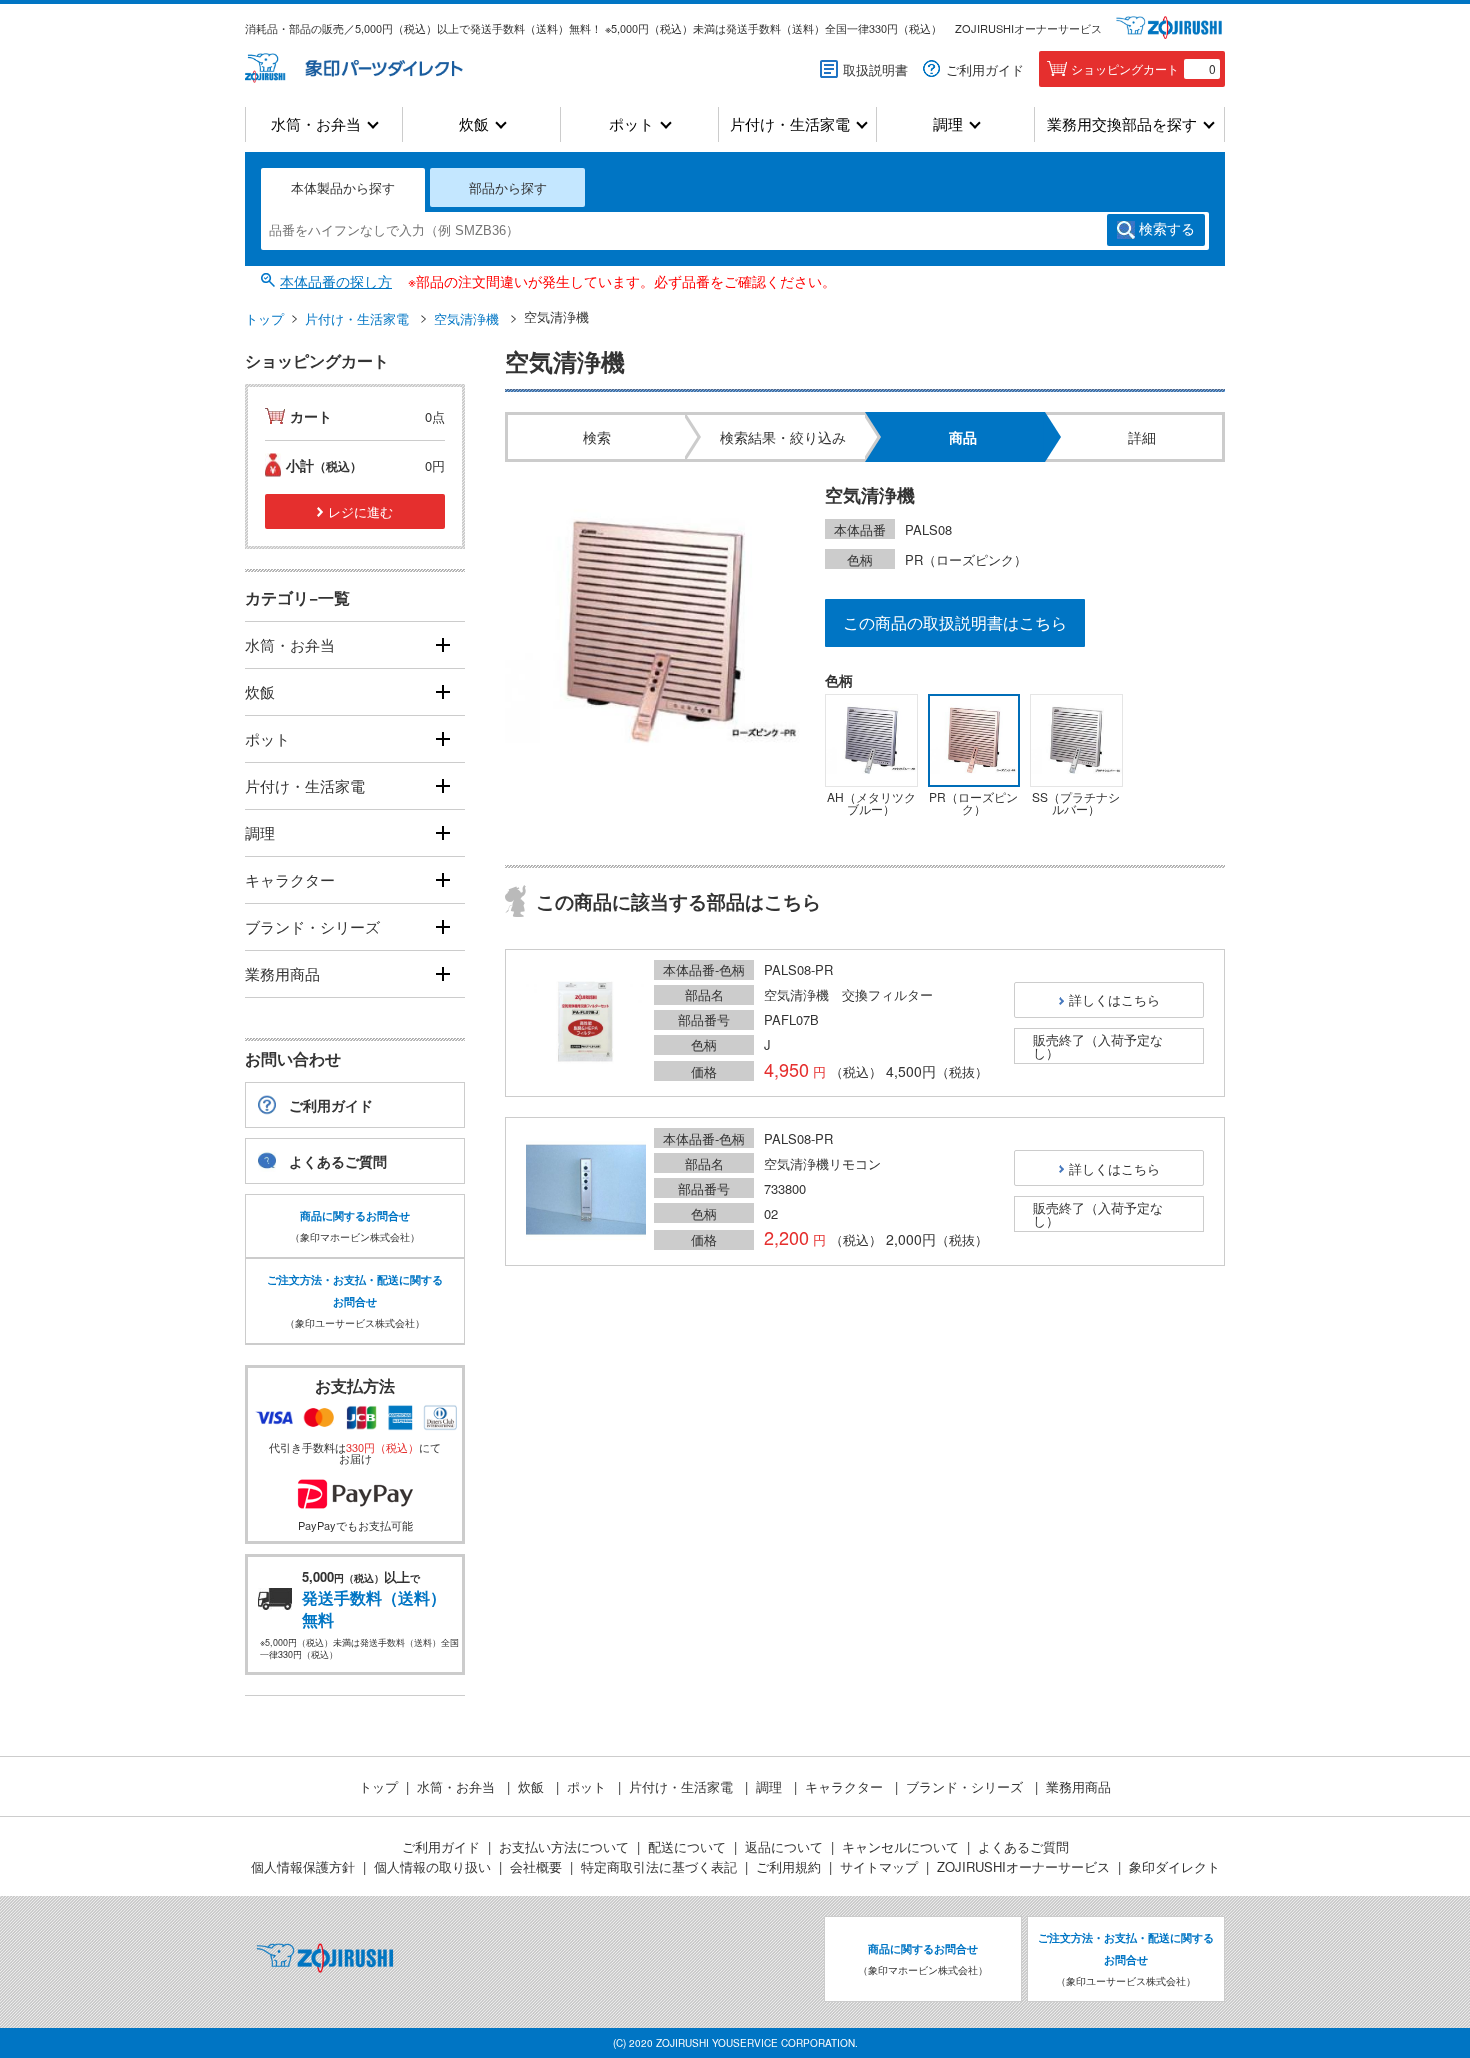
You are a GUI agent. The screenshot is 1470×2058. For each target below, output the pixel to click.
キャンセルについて (900, 1846)
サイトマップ (879, 1866)
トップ (264, 318)
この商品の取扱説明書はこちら (955, 622)
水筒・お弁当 (316, 124)
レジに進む (360, 511)
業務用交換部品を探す (1122, 124)
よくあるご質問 (338, 1161)
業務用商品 (282, 973)
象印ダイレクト (1174, 1866)
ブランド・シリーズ (312, 926)
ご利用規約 (788, 1866)
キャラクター (290, 879)
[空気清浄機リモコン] (586, 1191)
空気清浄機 (466, 318)
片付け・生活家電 (790, 124)
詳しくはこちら (1114, 999)
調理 (948, 124)
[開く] (442, 645)
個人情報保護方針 (303, 1866)
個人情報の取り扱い (432, 1866)
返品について (784, 1846)
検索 (1167, 229)
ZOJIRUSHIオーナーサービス (1028, 28)
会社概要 (536, 1866)
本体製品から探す (343, 187)
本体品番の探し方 (336, 281)
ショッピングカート (1143, 68)
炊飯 (474, 124)
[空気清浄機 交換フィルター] (586, 1023)
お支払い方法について (564, 1846)
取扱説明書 (875, 69)
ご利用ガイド (985, 69)
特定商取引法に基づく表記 (659, 1866)
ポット (631, 124)
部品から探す (508, 187)
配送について (687, 1846)
